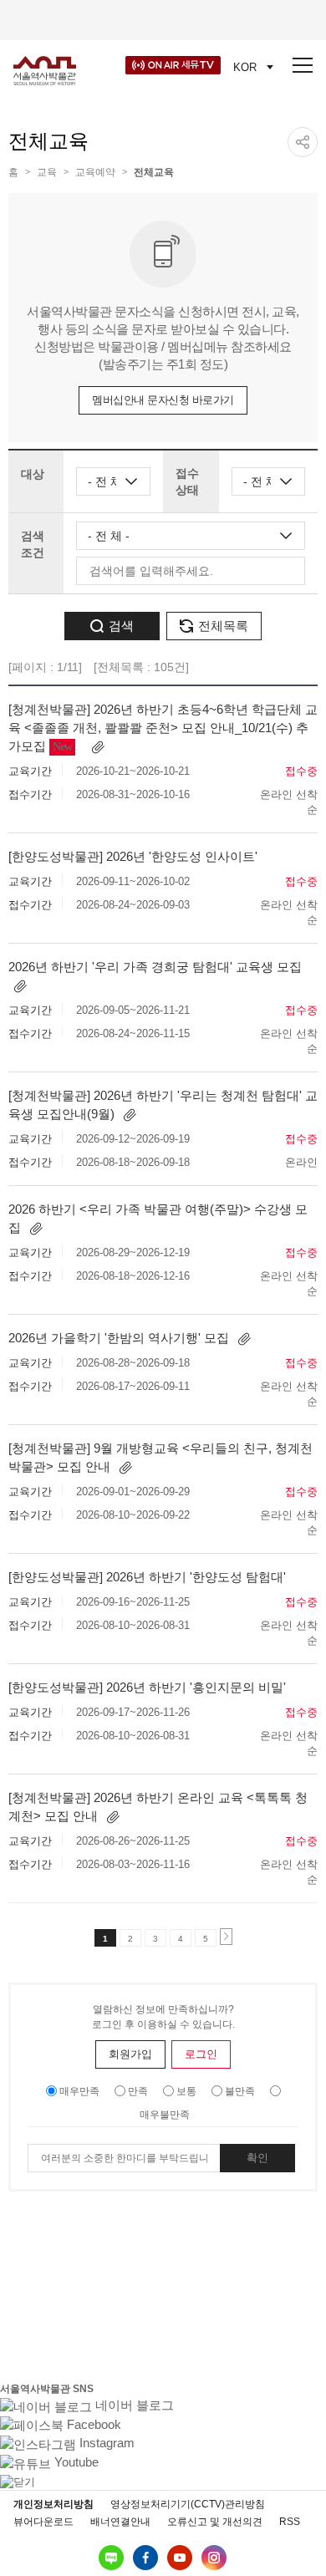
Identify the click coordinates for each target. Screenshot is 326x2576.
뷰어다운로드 (43, 2522)
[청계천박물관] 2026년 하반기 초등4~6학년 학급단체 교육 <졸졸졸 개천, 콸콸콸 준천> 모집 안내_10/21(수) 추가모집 (163, 728)
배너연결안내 (120, 2522)
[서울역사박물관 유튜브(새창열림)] (180, 2558)
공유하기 (303, 142)
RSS (290, 2522)
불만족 (240, 2091)
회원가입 (130, 2054)
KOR (245, 67)
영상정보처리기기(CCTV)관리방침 (188, 2504)
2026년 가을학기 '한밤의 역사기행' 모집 (120, 1338)
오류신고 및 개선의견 (215, 2522)
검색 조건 (33, 544)
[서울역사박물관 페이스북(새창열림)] (145, 2558)
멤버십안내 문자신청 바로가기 (163, 400)
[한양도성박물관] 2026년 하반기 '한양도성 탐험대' (147, 1577)
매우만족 (79, 2091)
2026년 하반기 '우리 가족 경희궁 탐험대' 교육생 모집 (155, 967)
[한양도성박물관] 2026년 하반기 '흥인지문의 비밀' (147, 1687)
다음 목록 (232, 1938)
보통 (186, 2091)
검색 (121, 626)
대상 (33, 474)
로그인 (201, 2054)
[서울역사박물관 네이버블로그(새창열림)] (111, 2558)
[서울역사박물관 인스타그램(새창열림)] (214, 2558)
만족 (138, 2091)
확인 (257, 2158)
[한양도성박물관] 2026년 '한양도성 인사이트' (133, 856)
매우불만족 (165, 2115)
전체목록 (223, 626)
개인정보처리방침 (53, 2504)
